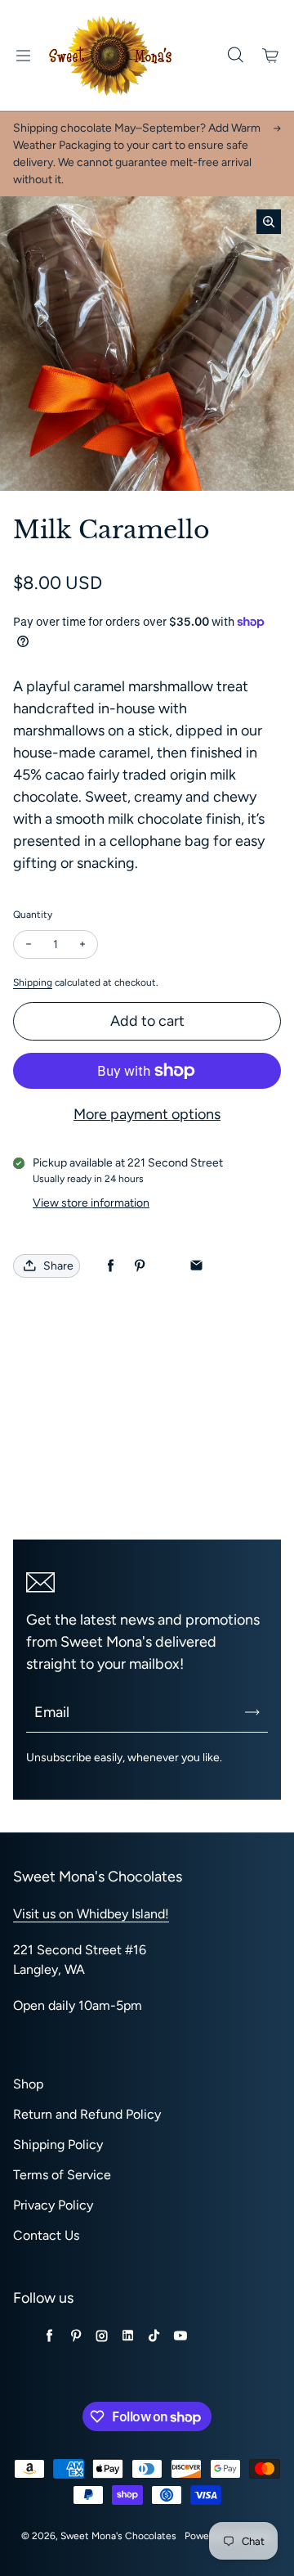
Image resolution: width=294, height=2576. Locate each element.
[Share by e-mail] (196, 1266)
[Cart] (271, 56)
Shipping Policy (58, 2144)
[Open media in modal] (269, 222)
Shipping (33, 982)
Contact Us (46, 2235)
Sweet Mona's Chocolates (118, 2536)
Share (58, 1266)
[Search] (235, 56)
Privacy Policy (53, 2205)
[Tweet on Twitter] (168, 1266)
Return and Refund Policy (87, 2114)
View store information (91, 1203)
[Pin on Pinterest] (139, 1266)
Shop (28, 2084)
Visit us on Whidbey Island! (91, 1914)
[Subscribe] (252, 1712)
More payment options (147, 1114)
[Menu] (23, 56)
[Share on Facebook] (111, 1266)
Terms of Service (62, 2175)
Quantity (33, 915)
